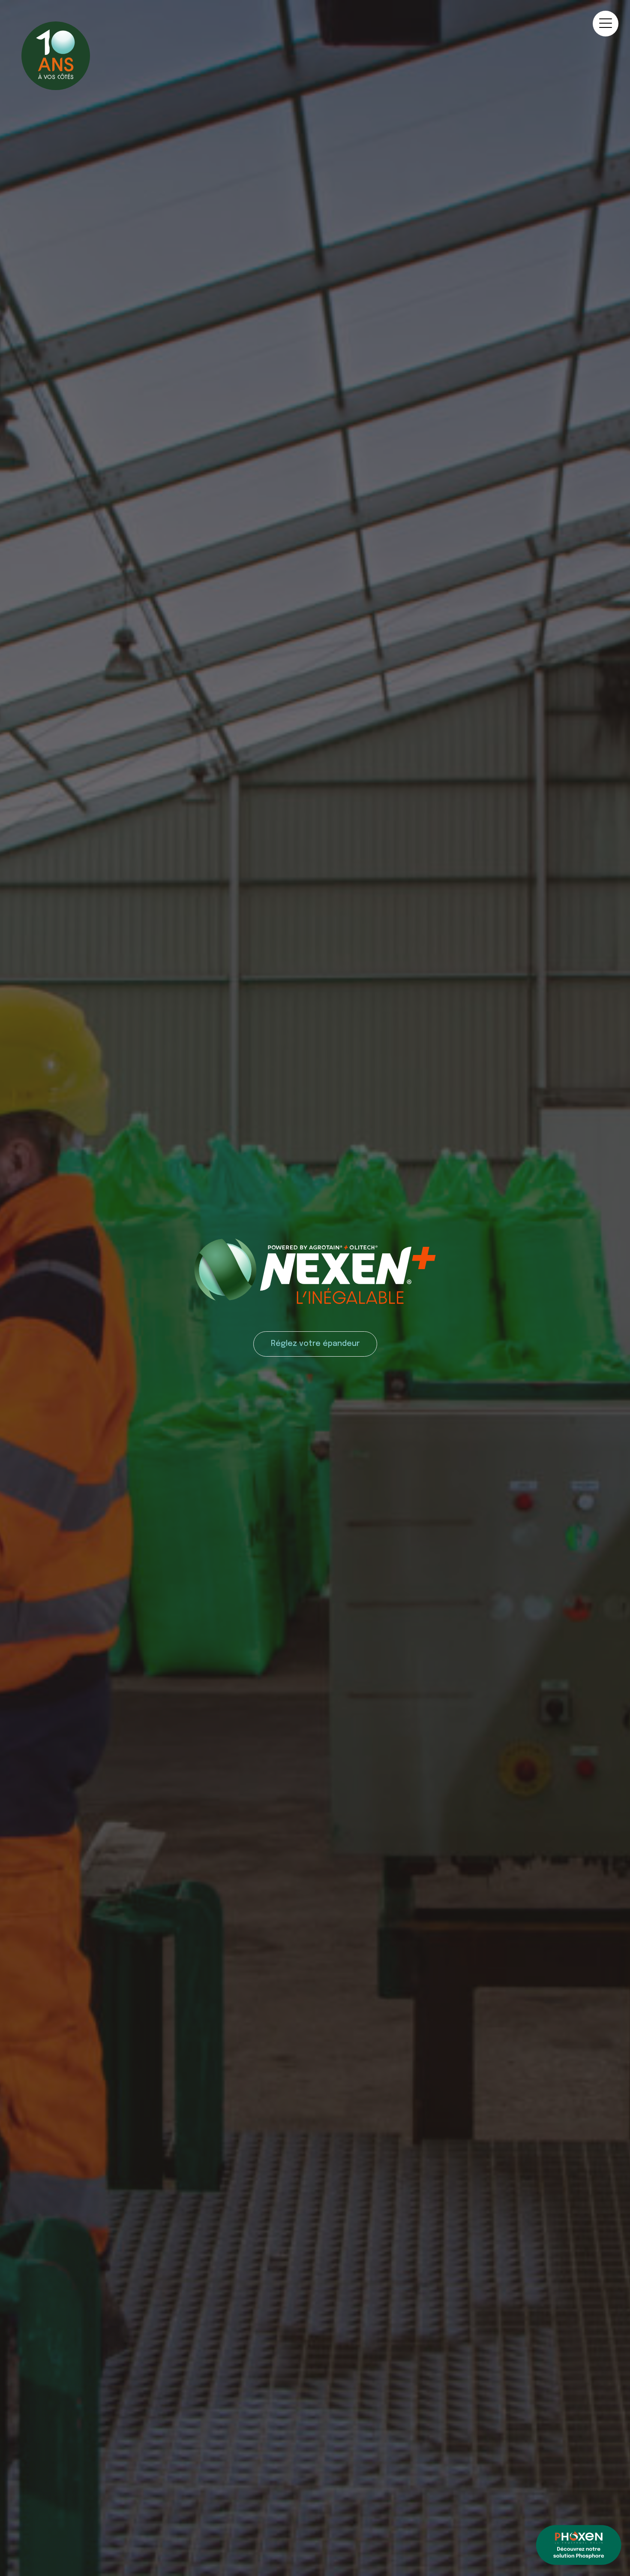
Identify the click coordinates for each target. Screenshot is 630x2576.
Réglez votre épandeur (315, 1344)
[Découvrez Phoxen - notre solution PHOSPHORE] (579, 2546)
